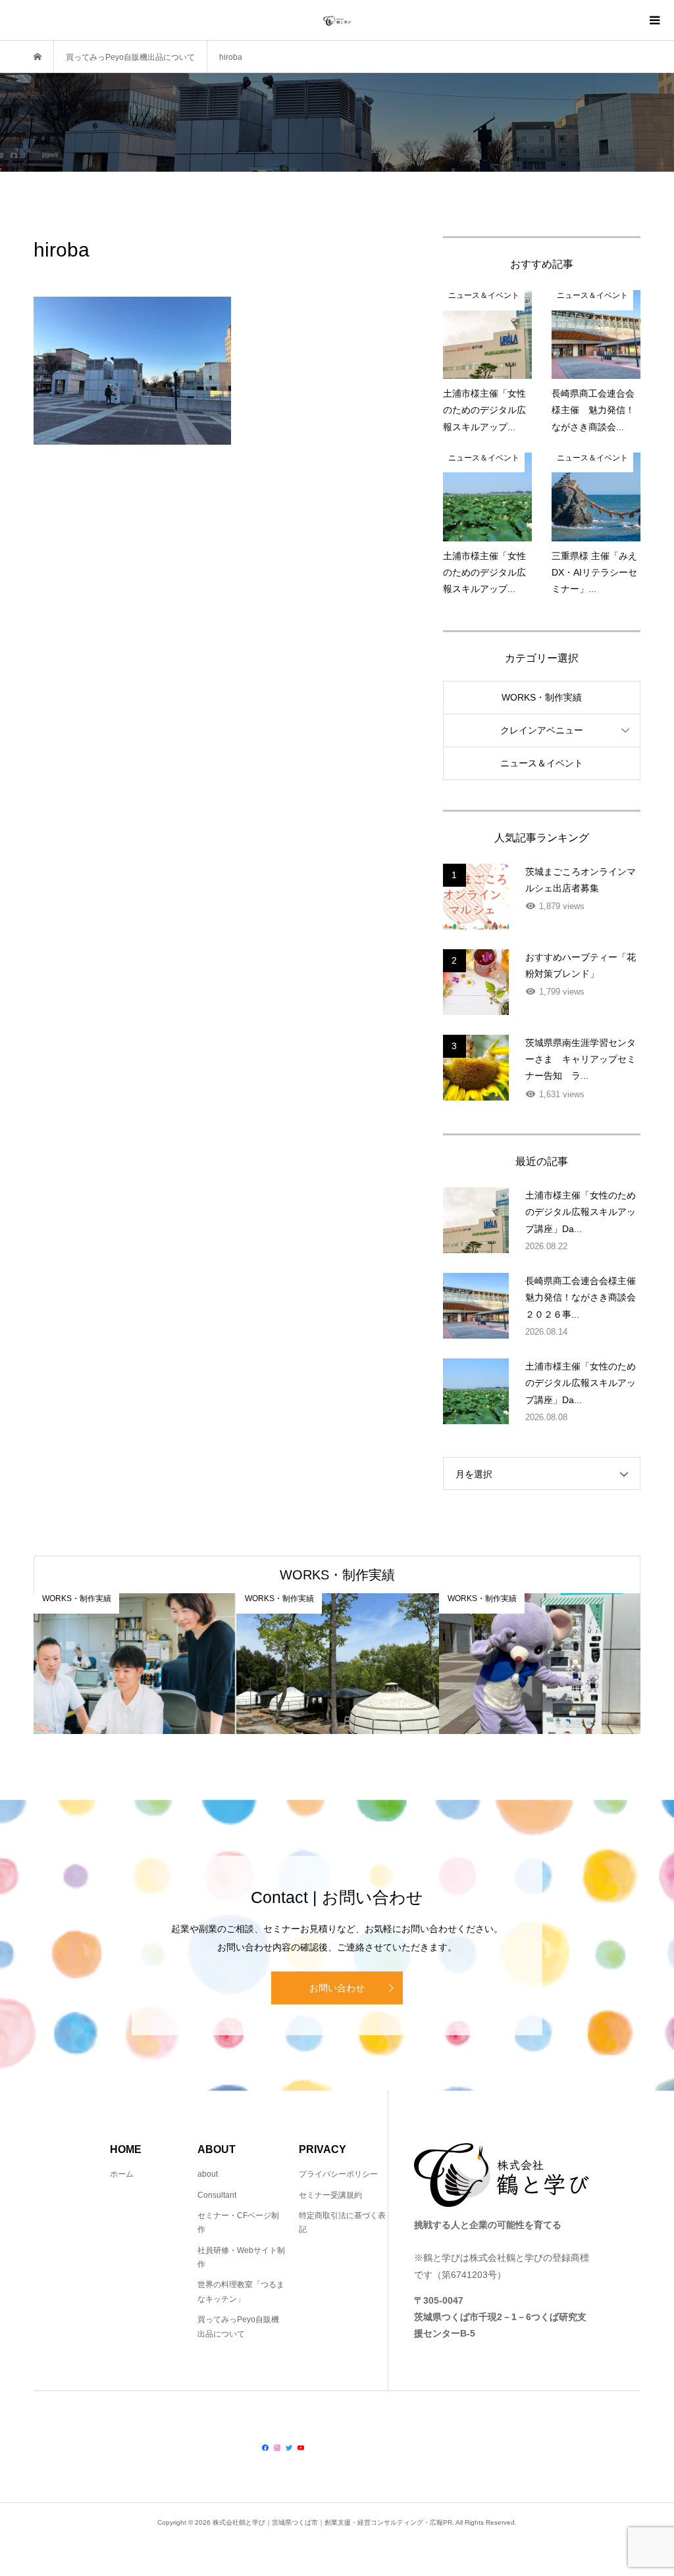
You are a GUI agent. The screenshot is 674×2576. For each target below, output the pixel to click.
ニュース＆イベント (542, 763)
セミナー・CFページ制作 (238, 2223)
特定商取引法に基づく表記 (342, 2223)
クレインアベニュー (542, 730)
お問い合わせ (337, 1988)
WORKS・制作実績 (542, 697)
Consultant (217, 2195)
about (208, 2174)
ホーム (122, 2174)
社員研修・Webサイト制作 (241, 2258)
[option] (135, 1664)
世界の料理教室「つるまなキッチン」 (241, 2292)
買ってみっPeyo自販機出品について (238, 2327)
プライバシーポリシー (338, 2174)
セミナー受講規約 (330, 2195)
